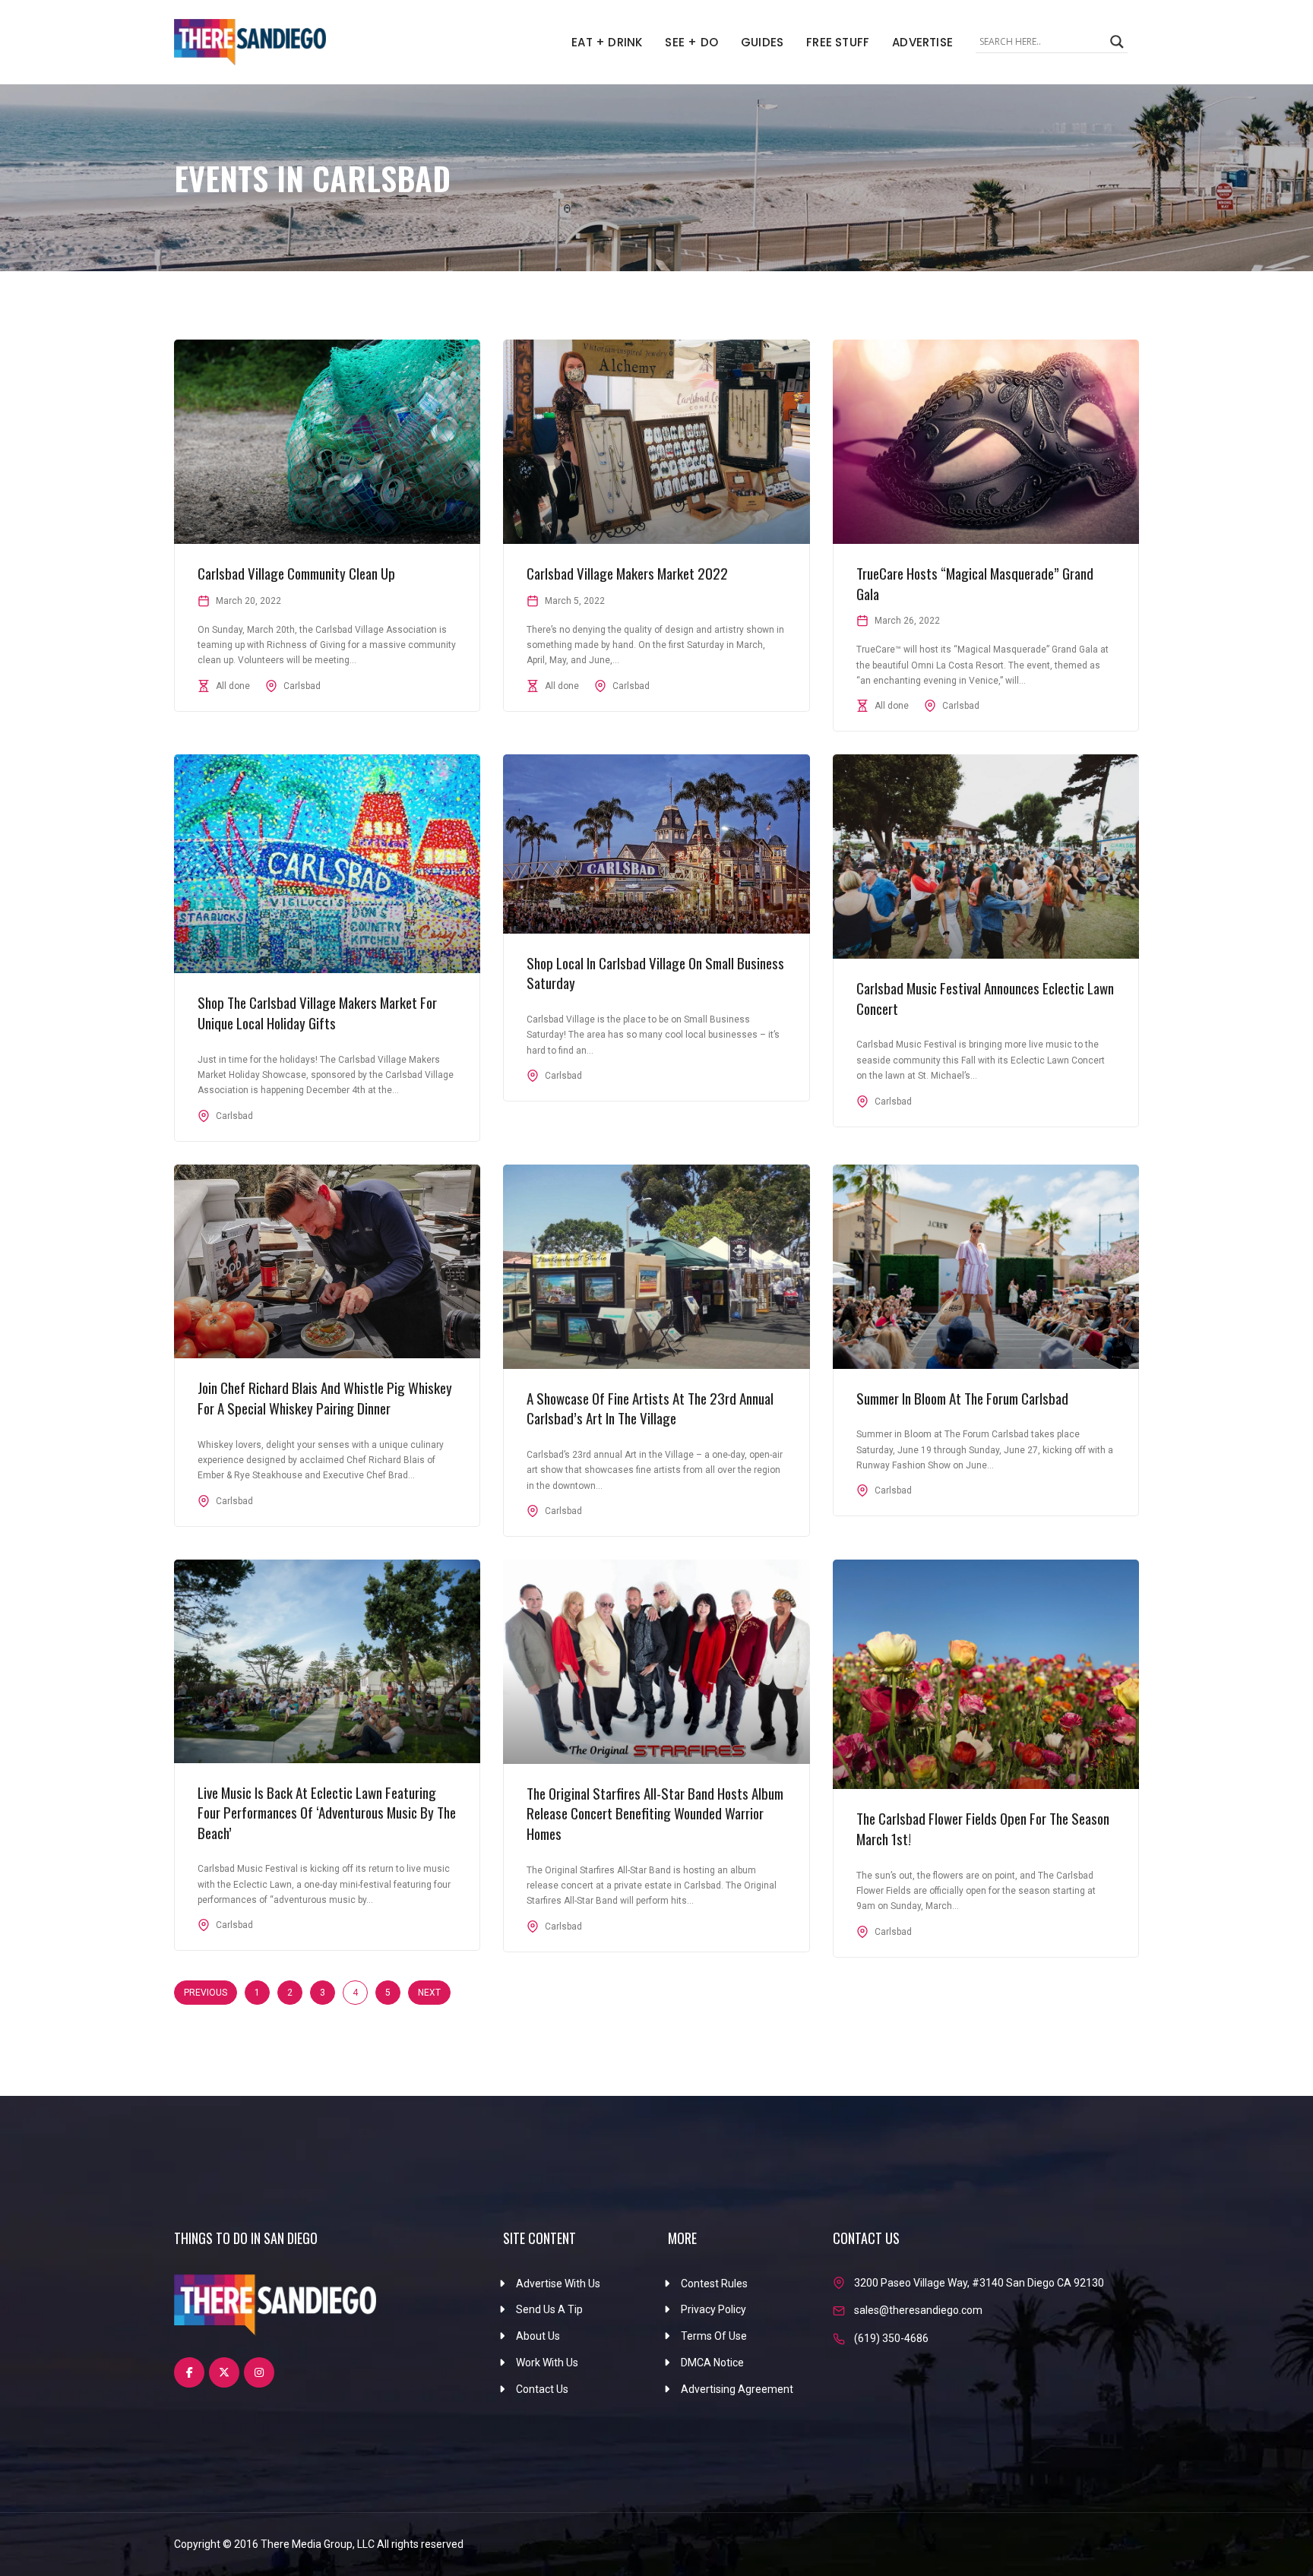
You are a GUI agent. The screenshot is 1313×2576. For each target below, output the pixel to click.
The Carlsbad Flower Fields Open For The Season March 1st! (983, 1828)
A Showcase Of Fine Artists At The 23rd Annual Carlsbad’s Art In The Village (650, 1408)
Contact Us (542, 2389)
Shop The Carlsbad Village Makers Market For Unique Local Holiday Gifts (317, 1012)
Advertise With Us (558, 2284)
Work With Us (547, 2363)
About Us (538, 2336)
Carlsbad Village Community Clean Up (296, 573)
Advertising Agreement (737, 2389)
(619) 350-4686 (891, 2338)
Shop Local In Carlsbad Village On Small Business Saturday (655, 973)
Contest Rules (714, 2284)
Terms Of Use (714, 2336)
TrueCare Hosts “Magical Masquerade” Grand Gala (975, 583)
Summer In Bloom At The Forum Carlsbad (962, 1398)
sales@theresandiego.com (918, 2310)
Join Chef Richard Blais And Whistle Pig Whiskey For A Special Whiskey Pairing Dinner (325, 1397)
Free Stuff (838, 42)
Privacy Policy (713, 2309)
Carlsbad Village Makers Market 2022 (627, 573)
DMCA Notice (712, 2363)
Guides (762, 42)
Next (429, 1993)
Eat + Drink (607, 42)
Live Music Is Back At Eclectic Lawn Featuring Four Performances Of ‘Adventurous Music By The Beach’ (327, 1812)
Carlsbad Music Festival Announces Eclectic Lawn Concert (985, 998)
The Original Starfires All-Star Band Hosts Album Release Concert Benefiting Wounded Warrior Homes (655, 1813)
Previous (206, 1993)
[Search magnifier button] (1117, 42)
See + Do (691, 42)
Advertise (922, 42)
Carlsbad (302, 686)
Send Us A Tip (549, 2309)
